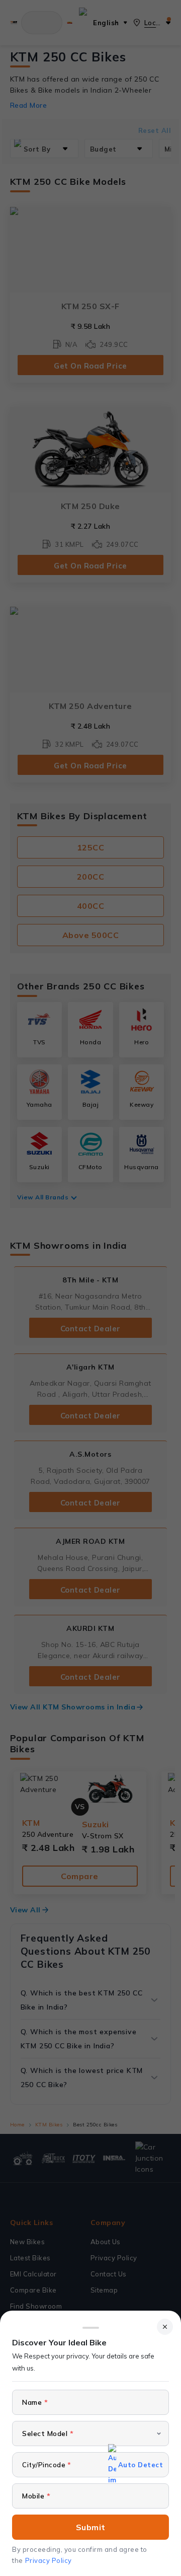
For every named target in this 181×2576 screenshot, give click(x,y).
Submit (91, 2527)
